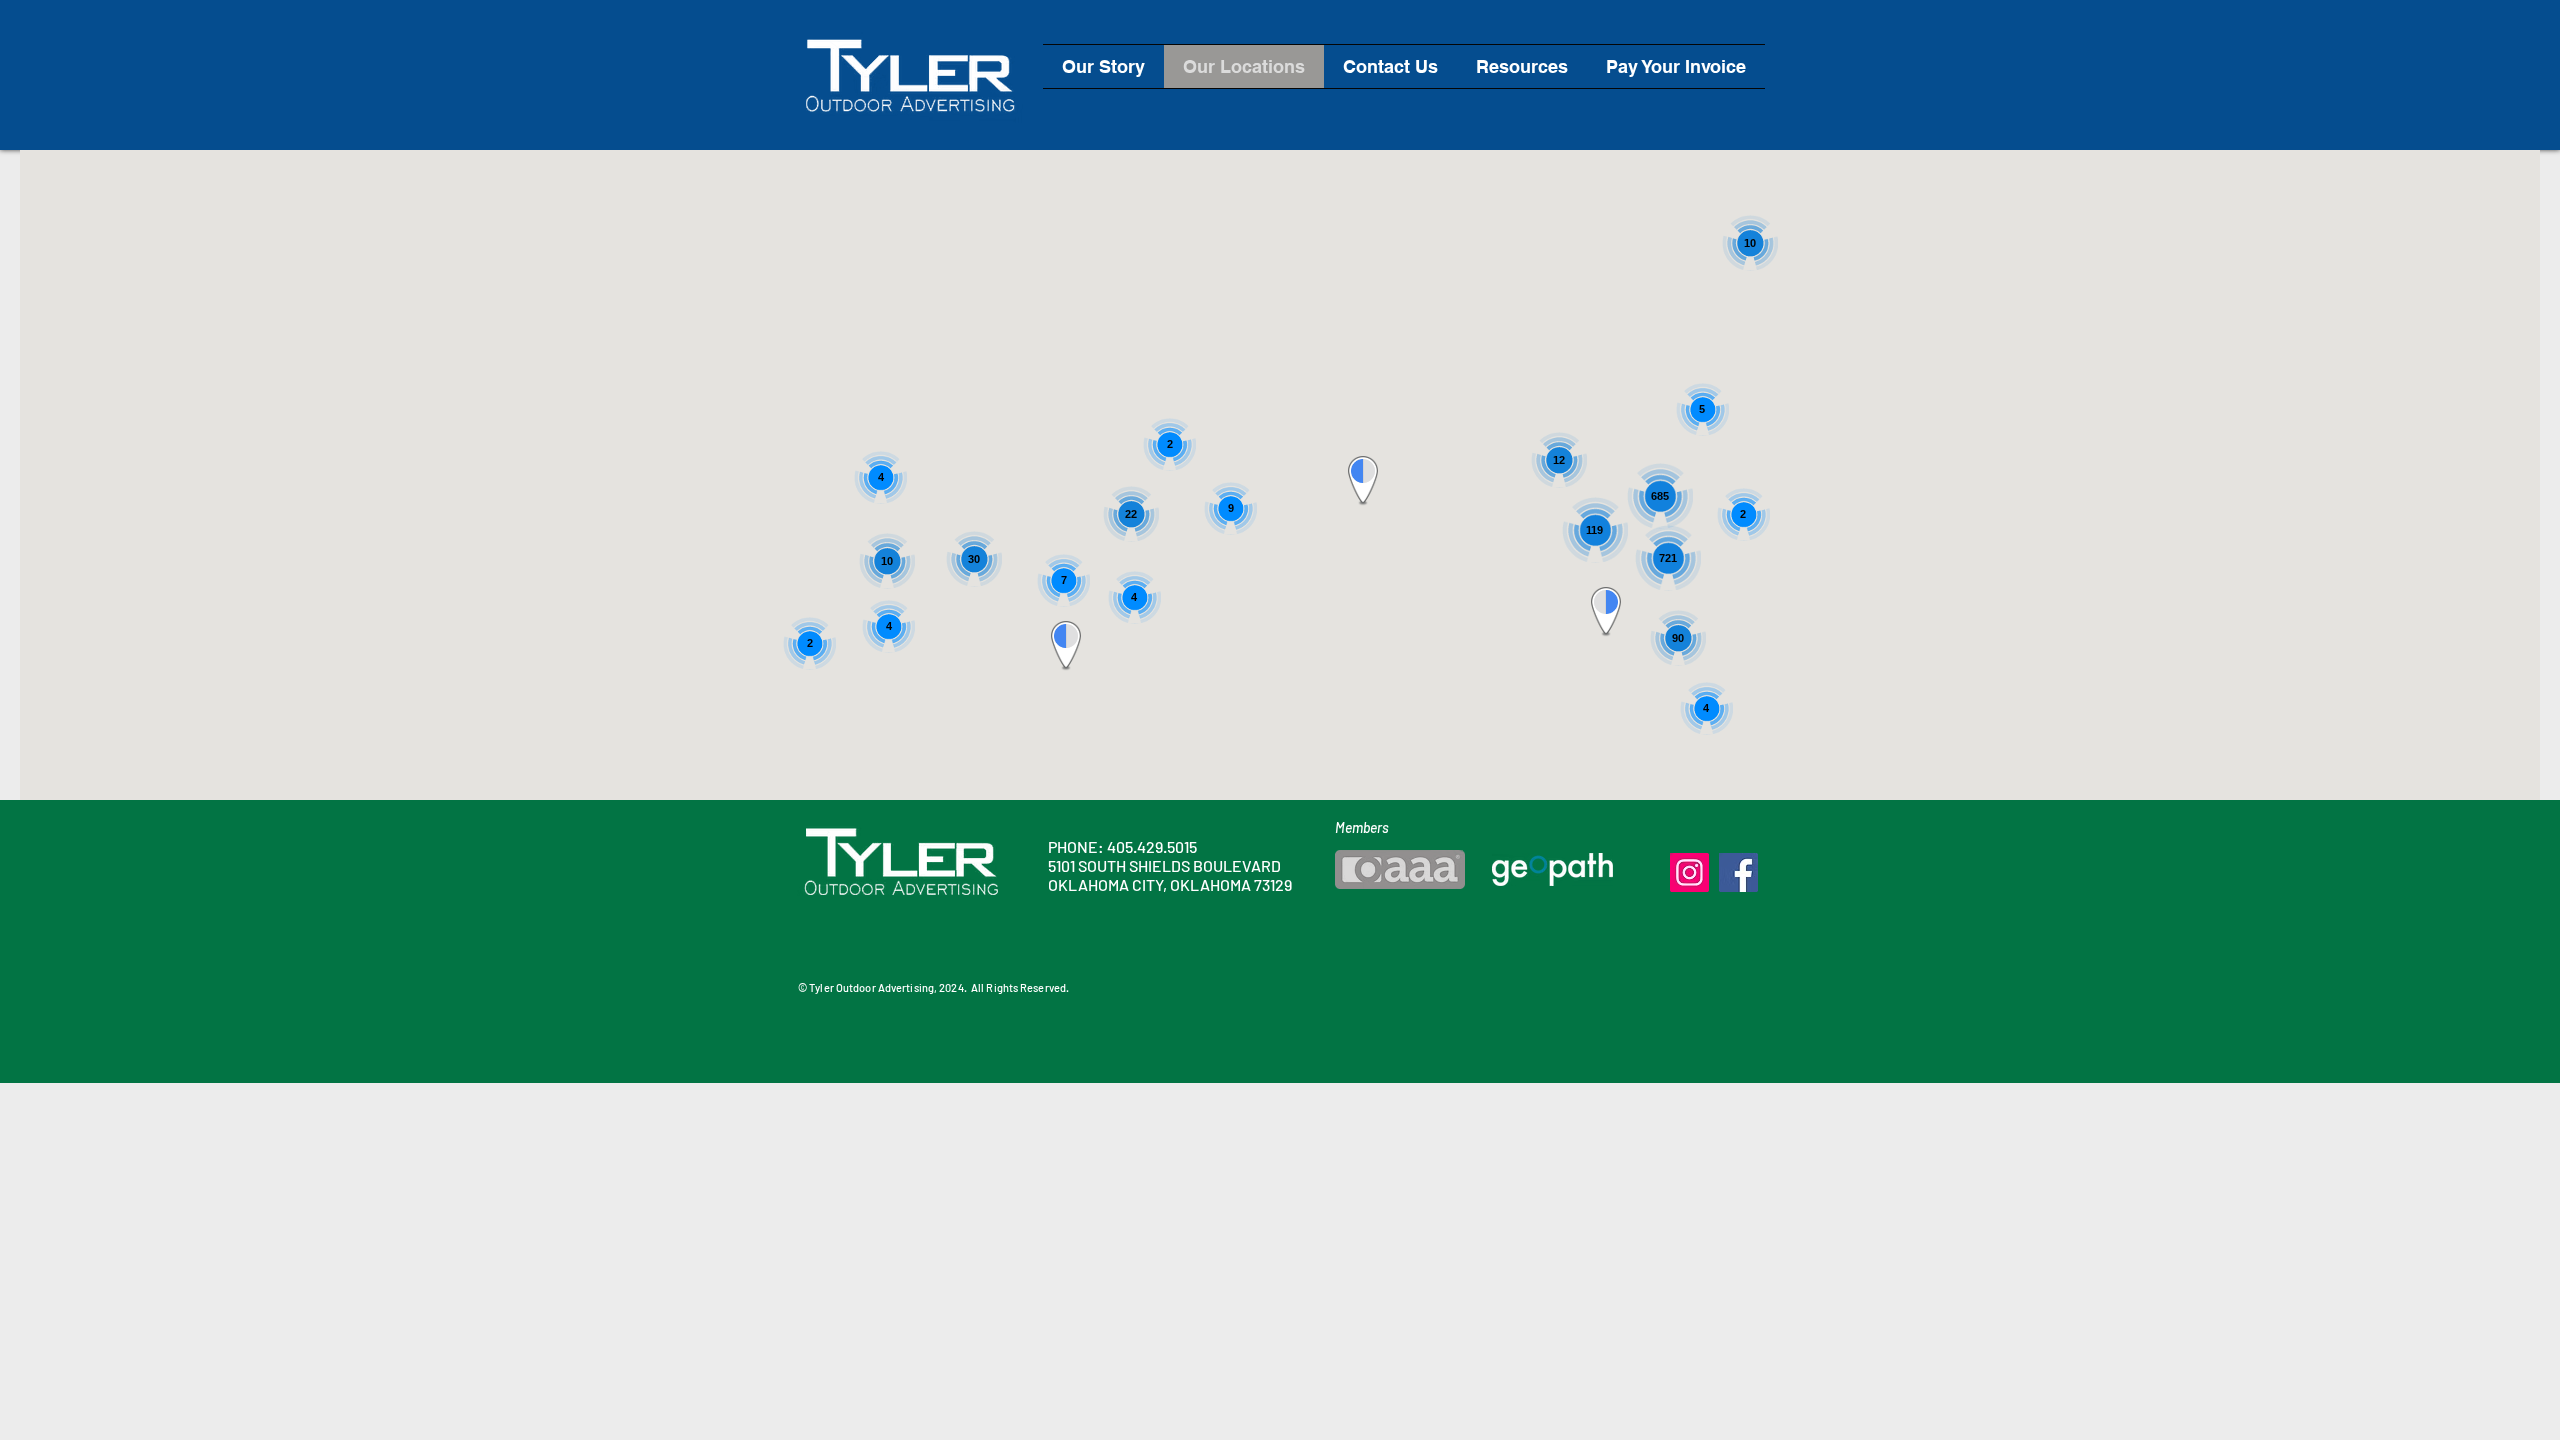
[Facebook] (1738, 872)
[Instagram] (1689, 872)
